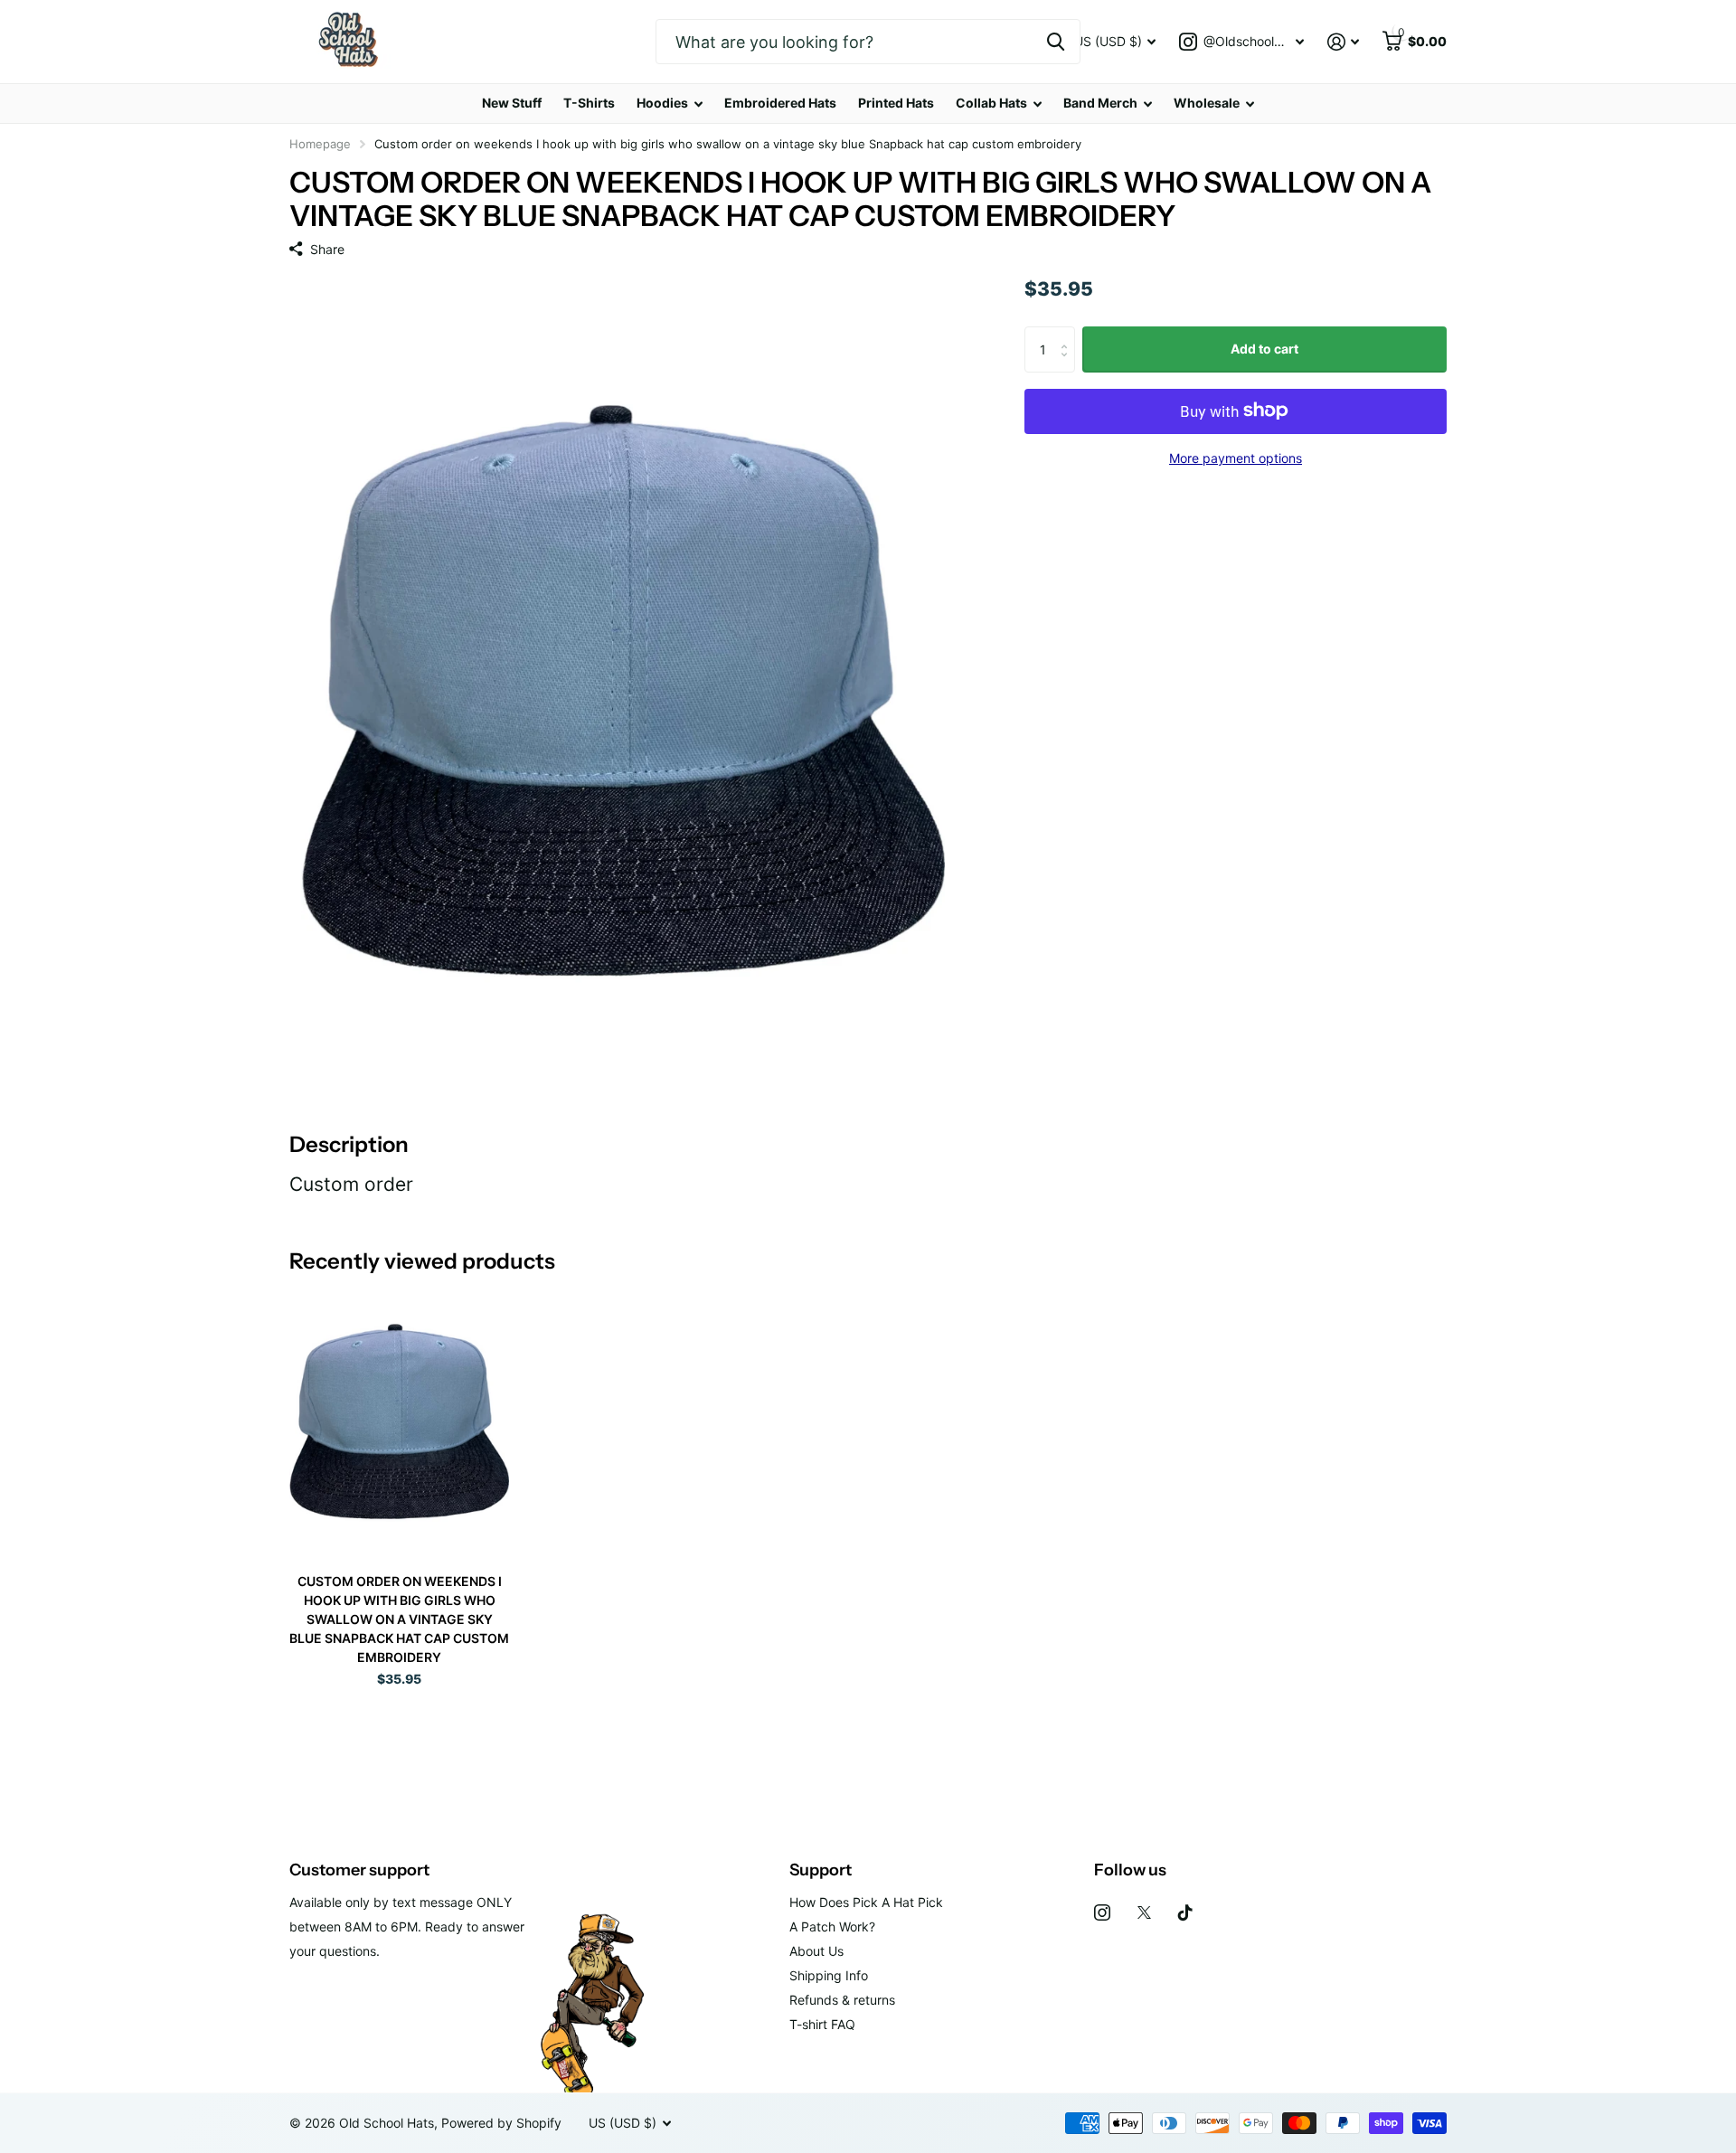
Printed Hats (896, 103)
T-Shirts (589, 103)
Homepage (320, 144)
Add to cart (1264, 349)
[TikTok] (1185, 1912)
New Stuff (512, 103)
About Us (816, 1951)
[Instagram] (1102, 1912)
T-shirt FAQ (822, 2024)
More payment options (1236, 457)
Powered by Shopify (501, 2123)
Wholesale (1207, 103)
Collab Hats (991, 103)
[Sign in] (1343, 42)
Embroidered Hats (780, 103)
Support (821, 1870)
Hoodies (662, 103)
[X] (1144, 1912)
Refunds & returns (842, 2000)
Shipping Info (829, 1975)
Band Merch (1100, 103)
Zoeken (1056, 42)
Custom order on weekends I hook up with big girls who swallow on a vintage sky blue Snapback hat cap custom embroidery (399, 1619)
